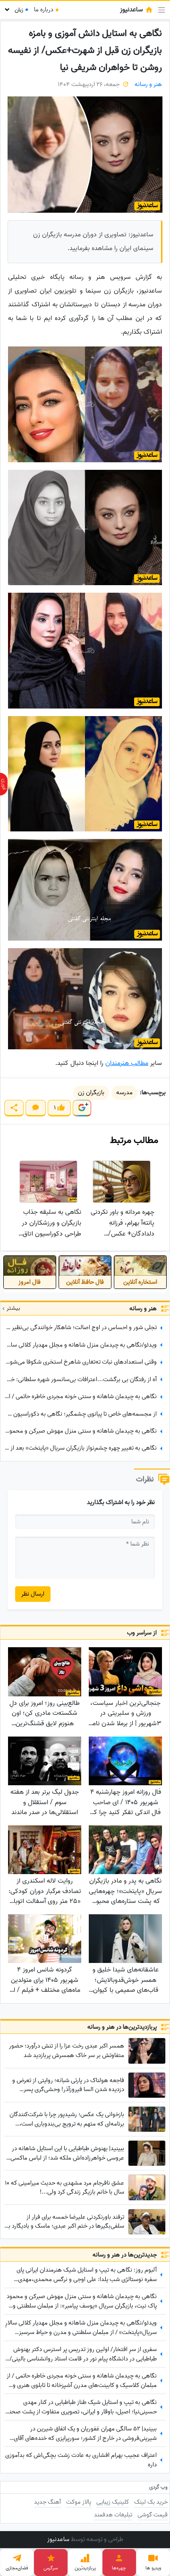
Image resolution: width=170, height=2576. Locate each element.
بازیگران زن (91, 1093)
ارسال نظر (33, 1594)
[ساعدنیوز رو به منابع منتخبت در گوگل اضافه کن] (82, 1108)
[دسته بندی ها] (161, 10)
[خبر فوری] (4, 784)
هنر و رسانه (148, 84)
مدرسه (124, 1093)
